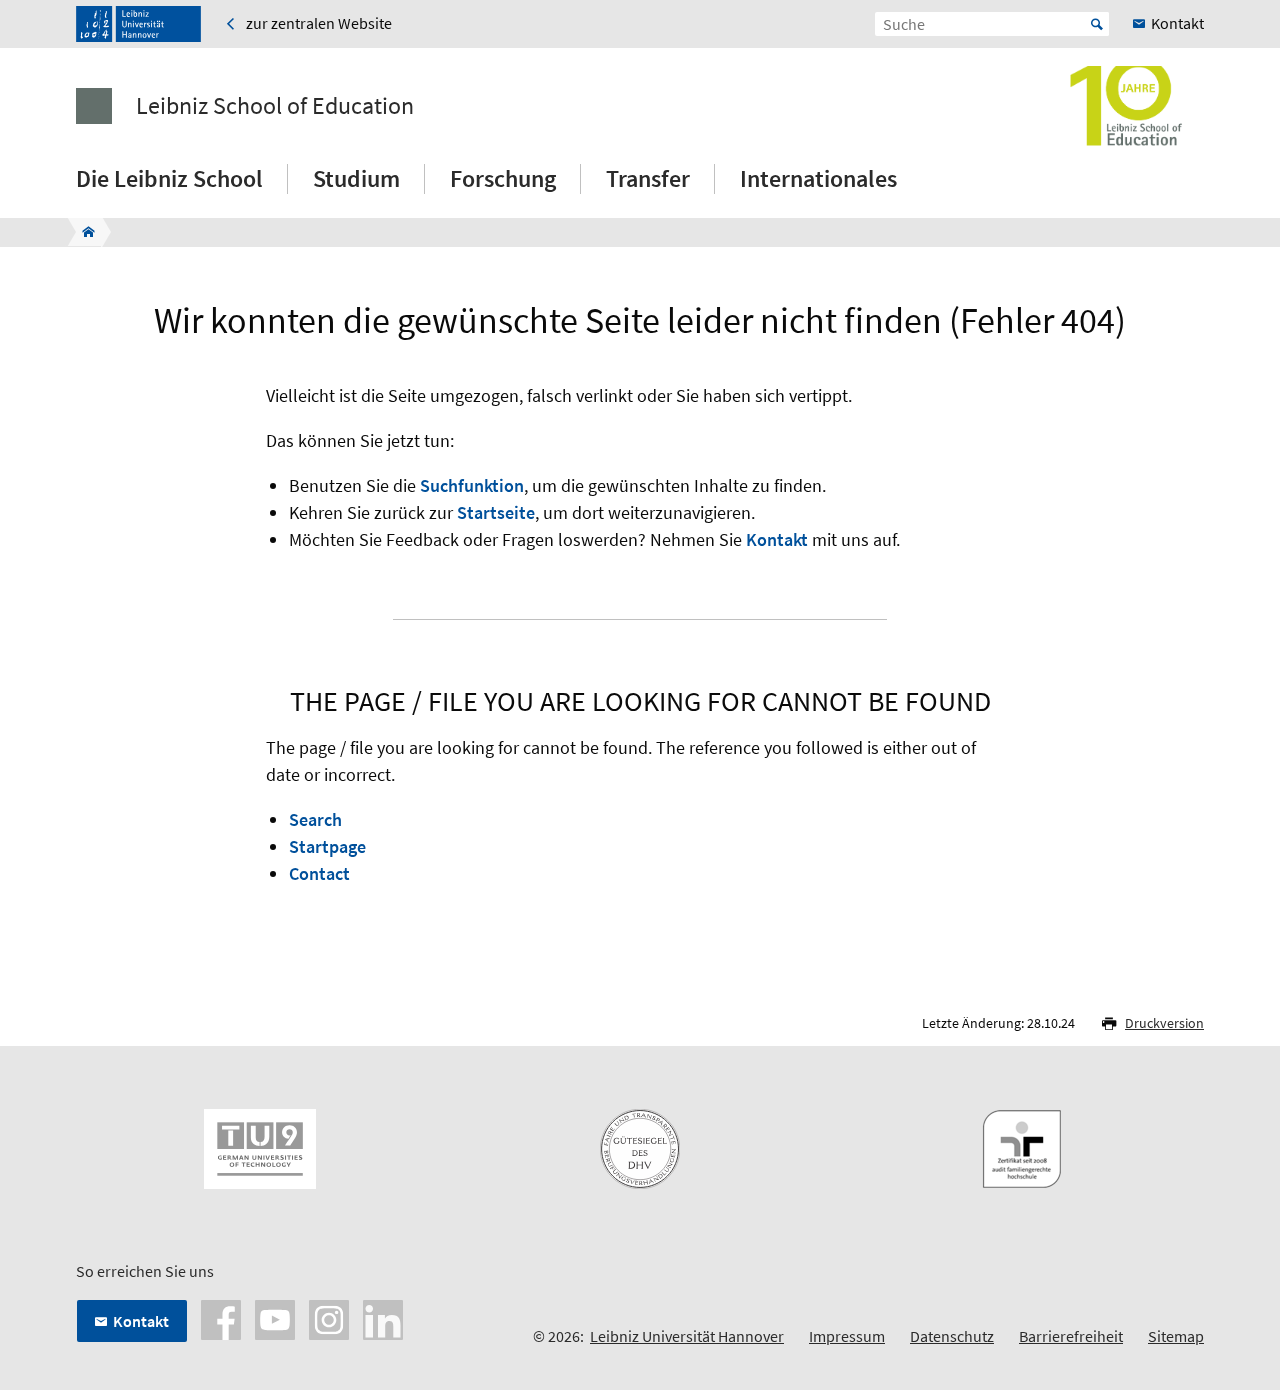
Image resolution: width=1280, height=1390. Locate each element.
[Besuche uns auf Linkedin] (383, 1318)
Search (315, 819)
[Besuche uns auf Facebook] (221, 1318)
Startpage (327, 846)
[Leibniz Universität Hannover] (138, 24)
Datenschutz (952, 1336)
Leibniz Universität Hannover (687, 1336)
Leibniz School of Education (275, 106)
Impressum (847, 1336)
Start (1097, 24)
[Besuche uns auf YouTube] (275, 1318)
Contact (319, 873)
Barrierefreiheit (1071, 1336)
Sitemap (1176, 1336)
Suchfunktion (472, 485)
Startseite (496, 512)
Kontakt (777, 539)
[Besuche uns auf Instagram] (329, 1318)
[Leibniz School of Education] (82, 232)
